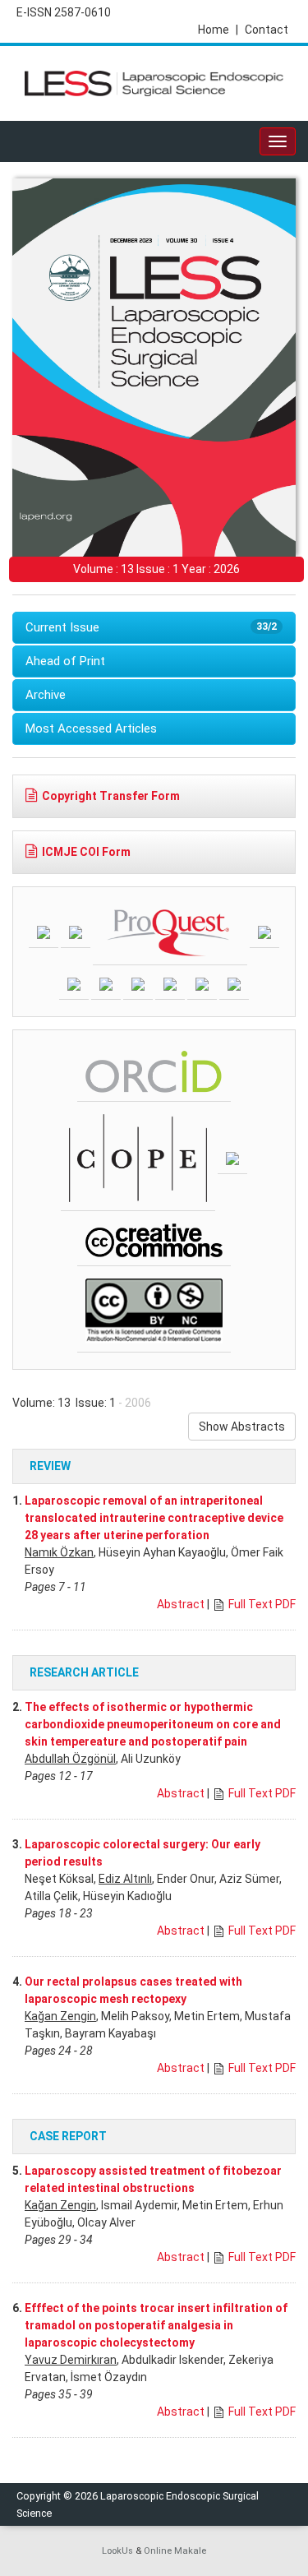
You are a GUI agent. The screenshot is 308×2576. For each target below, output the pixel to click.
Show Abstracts (242, 1427)
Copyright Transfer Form (111, 796)
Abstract (181, 1604)
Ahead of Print (65, 661)
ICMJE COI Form (86, 852)
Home (218, 30)
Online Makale (175, 2551)
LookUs (117, 2551)
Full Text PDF (262, 1604)
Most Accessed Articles (91, 728)
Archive (46, 695)
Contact (267, 30)
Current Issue (151, 627)
